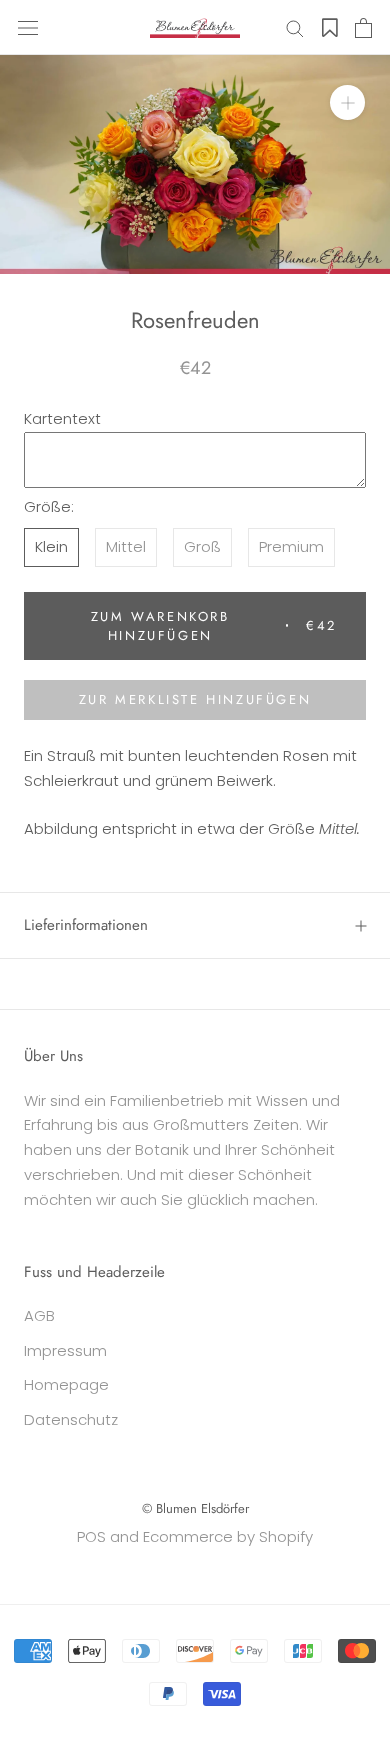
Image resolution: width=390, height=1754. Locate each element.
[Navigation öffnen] (28, 28)
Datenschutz (71, 1419)
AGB (39, 1315)
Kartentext (62, 418)
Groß (202, 546)
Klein (51, 546)
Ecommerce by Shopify (228, 1536)
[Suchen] (295, 27)
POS (91, 1536)
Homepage (66, 1384)
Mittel (126, 546)
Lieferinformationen (86, 925)
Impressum (65, 1350)
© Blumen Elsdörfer (195, 1508)
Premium (291, 546)
